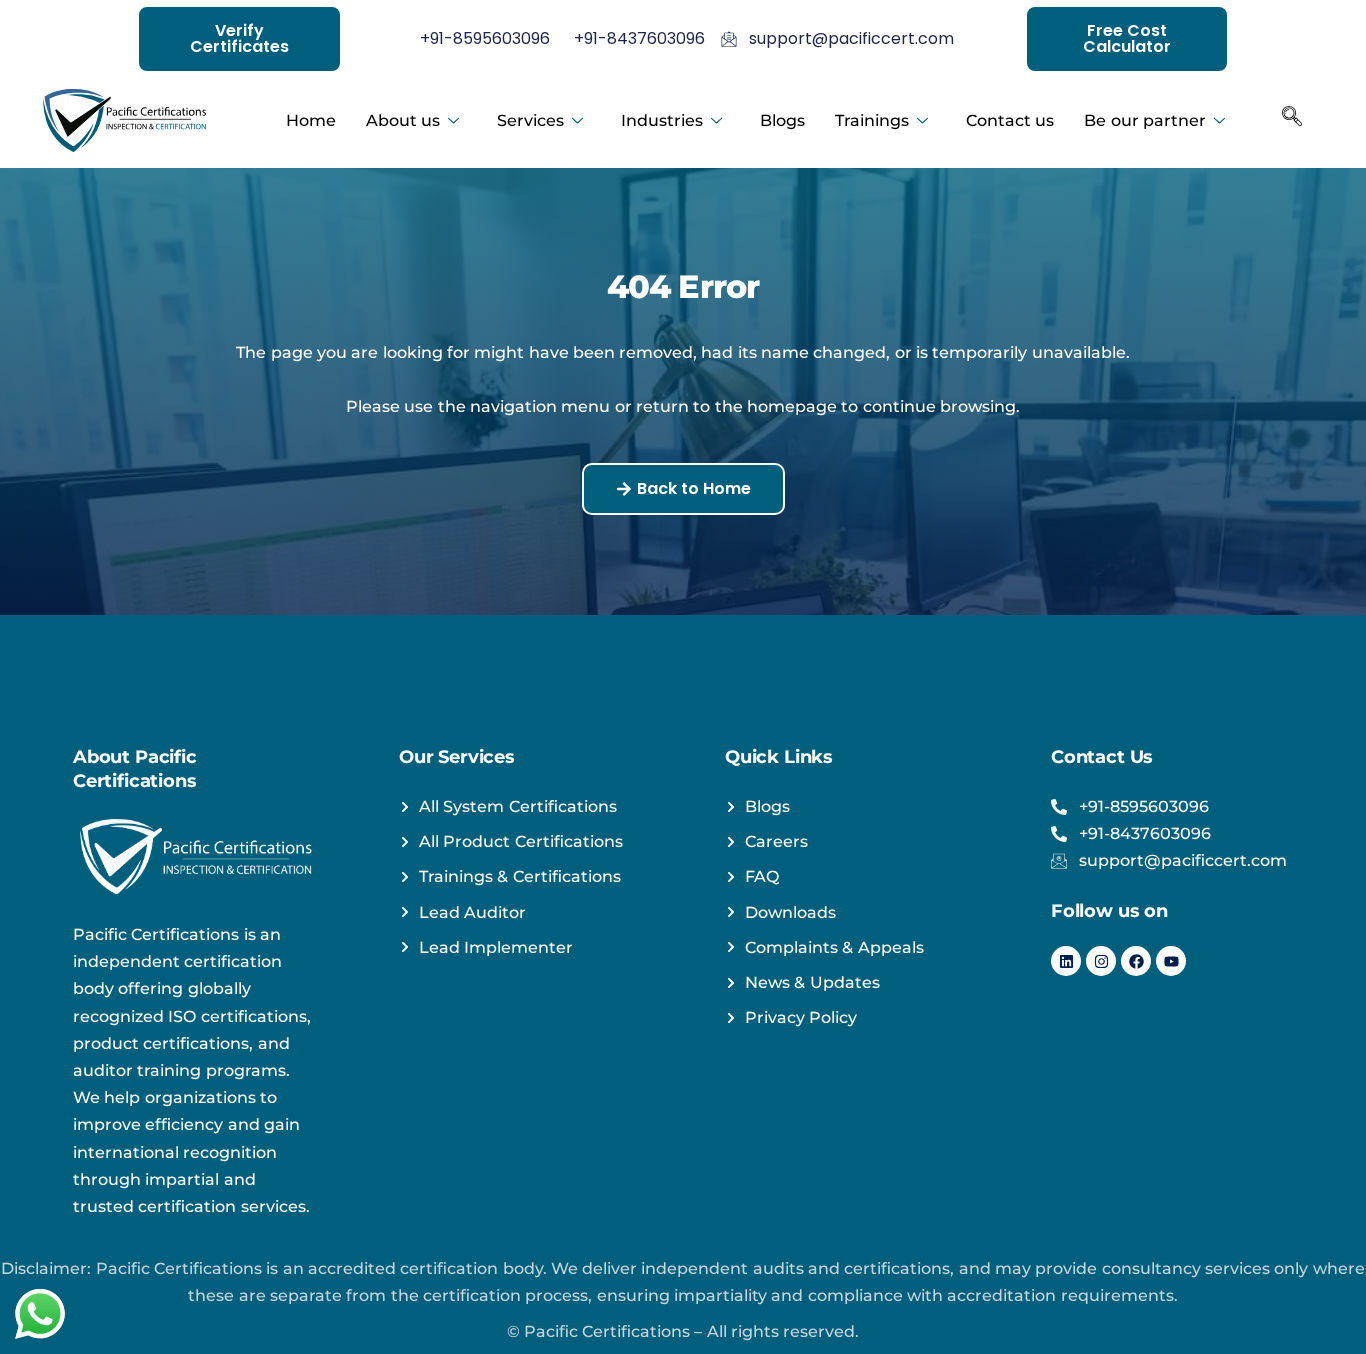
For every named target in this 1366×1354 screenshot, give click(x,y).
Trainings (872, 120)
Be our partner (1145, 120)
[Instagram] (1101, 961)
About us (403, 120)
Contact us (1010, 120)
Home (311, 120)
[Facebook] (1136, 961)
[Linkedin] (1066, 961)
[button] (1292, 121)
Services (530, 120)
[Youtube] (1171, 961)
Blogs (782, 120)
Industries (662, 120)
